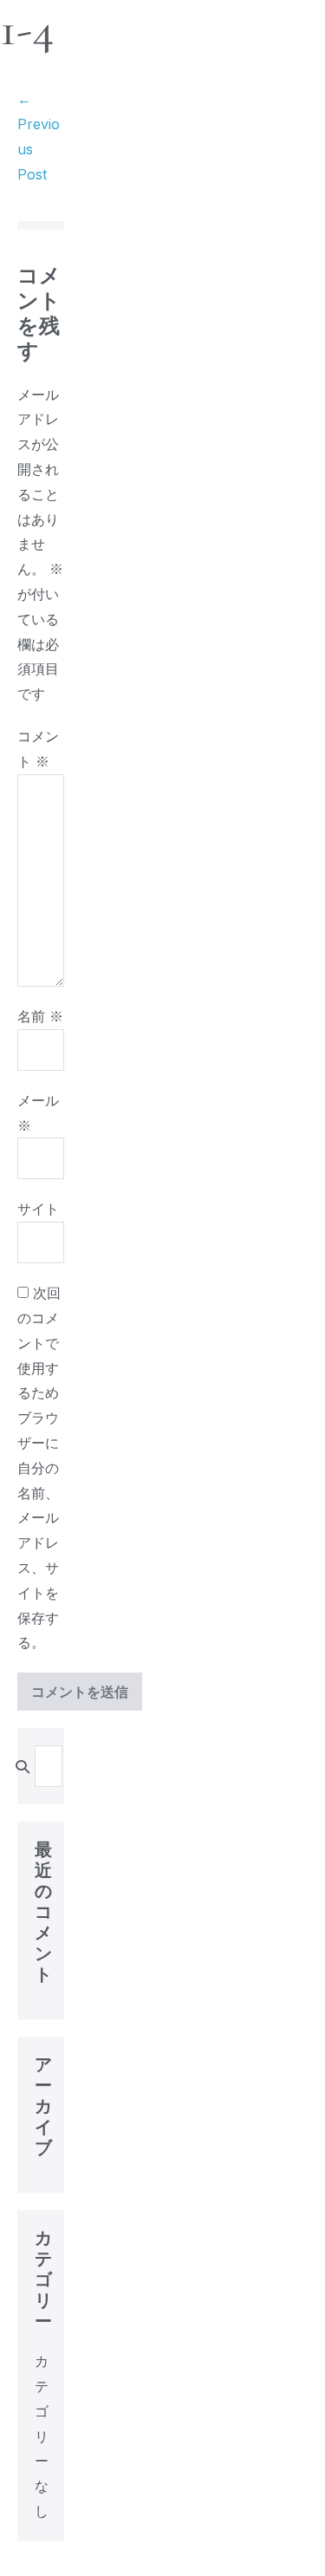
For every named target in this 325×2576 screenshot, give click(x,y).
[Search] (23, 1766)
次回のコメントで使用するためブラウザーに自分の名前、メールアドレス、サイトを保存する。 (39, 1467)
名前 (40, 1016)
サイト (38, 1209)
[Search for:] (49, 1766)
